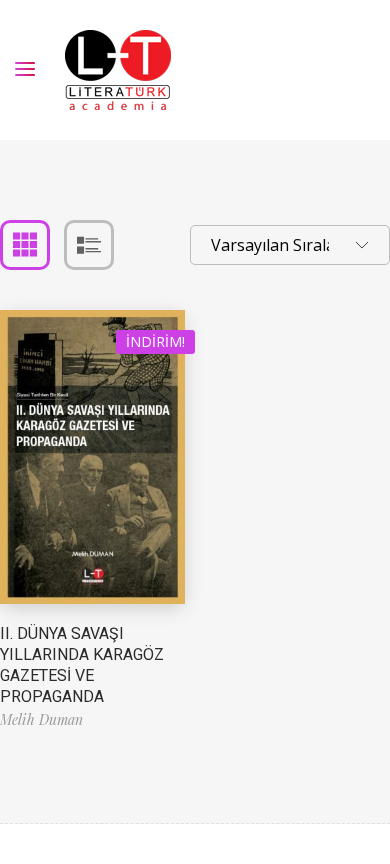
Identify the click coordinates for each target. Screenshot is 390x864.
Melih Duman (41, 719)
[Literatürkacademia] (118, 70)
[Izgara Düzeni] (25, 245)
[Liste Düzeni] (89, 245)
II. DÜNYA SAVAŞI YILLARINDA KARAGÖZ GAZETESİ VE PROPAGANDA (82, 664)
